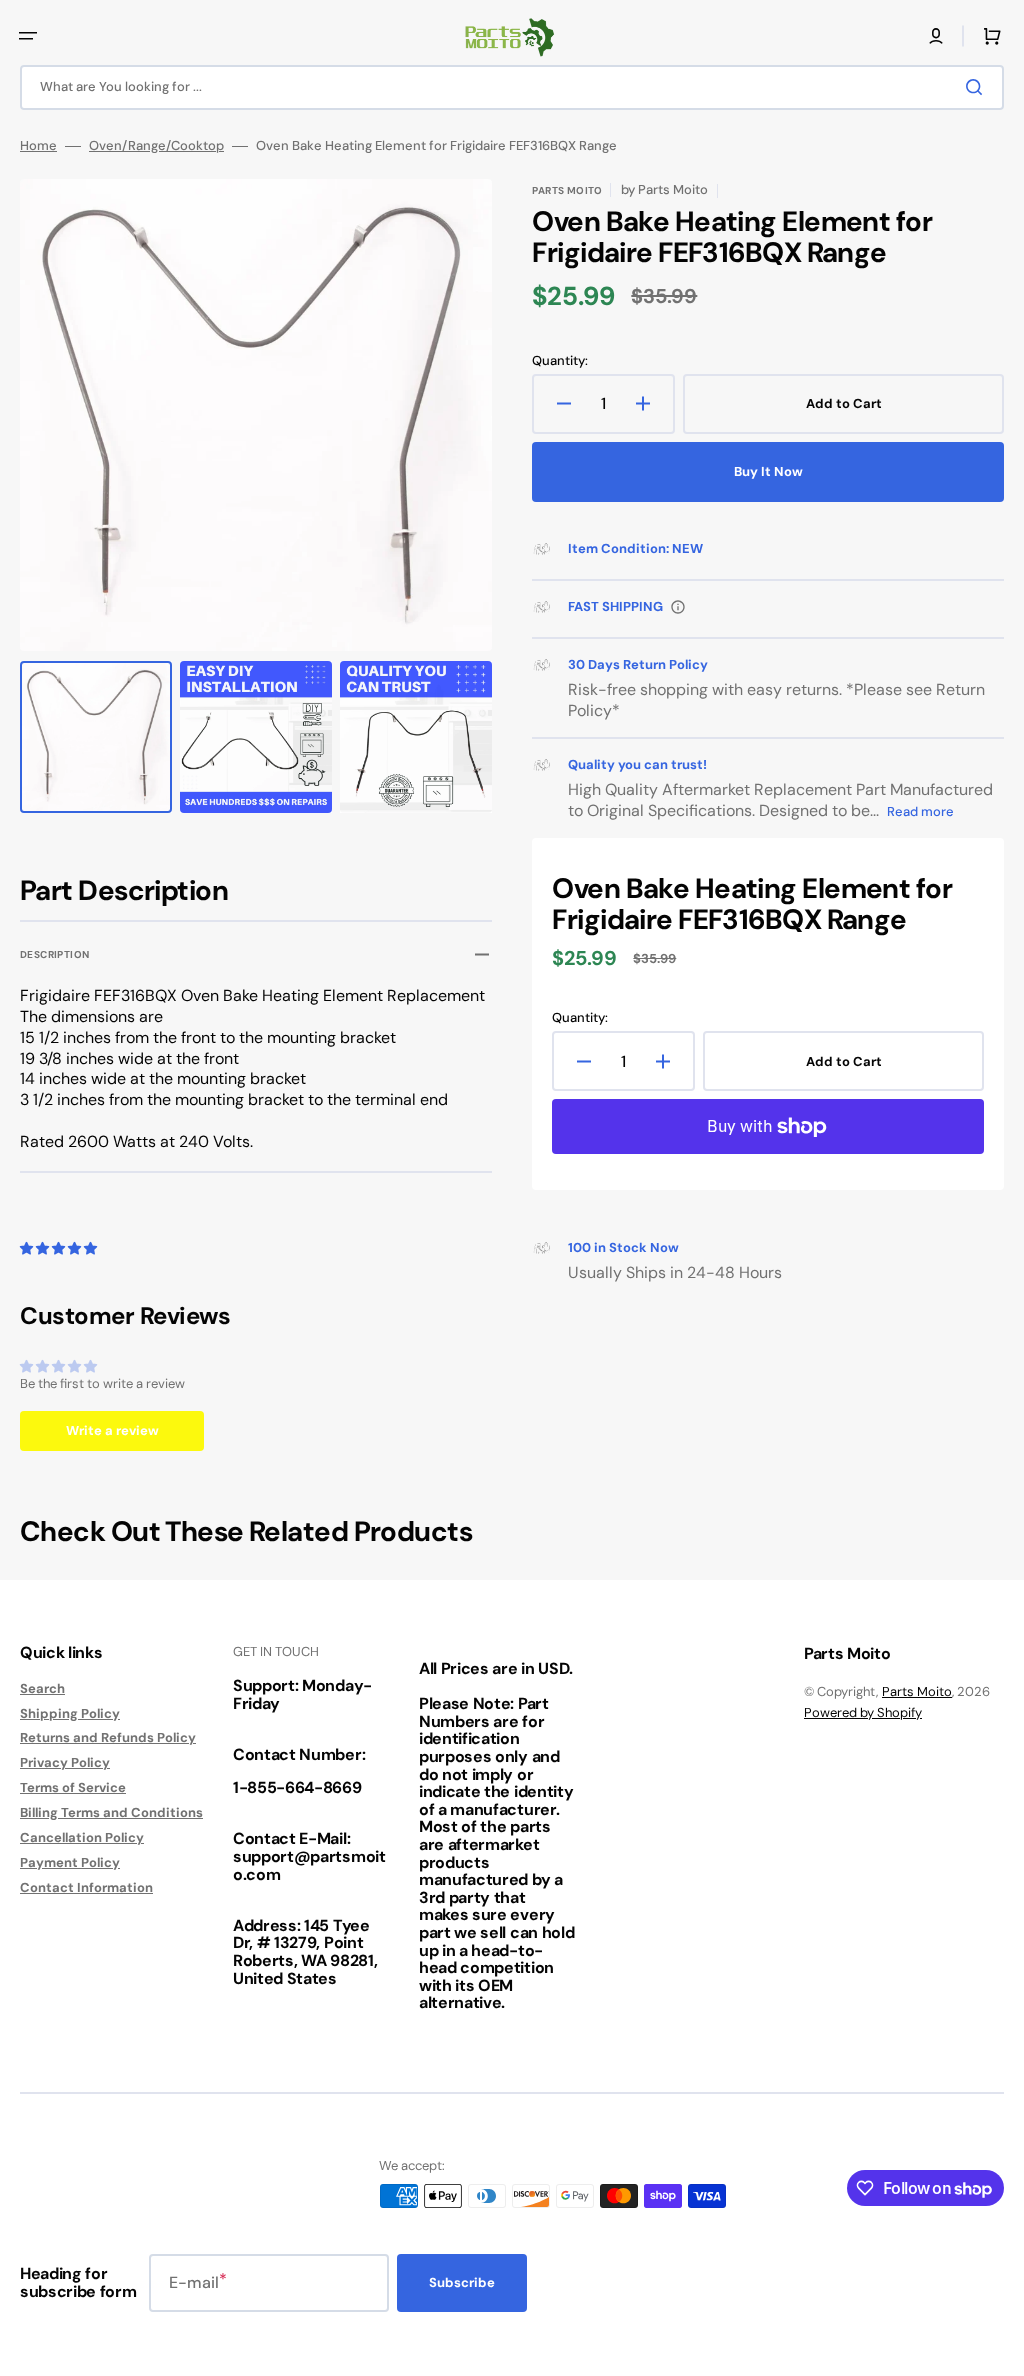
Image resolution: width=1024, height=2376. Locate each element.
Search (42, 1689)
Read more (920, 811)
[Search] (978, 87)
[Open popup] (678, 607)
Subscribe (462, 2282)
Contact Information (86, 1887)
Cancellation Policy (82, 1837)
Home (38, 146)
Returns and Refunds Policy (108, 1737)
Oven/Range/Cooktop (156, 146)
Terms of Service (73, 1787)
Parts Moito (917, 1691)
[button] (28, 36)
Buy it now (768, 471)
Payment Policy (70, 1862)
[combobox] (512, 87)
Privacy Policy (65, 1762)
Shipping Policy (70, 1713)
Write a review (112, 1430)
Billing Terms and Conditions (111, 1812)
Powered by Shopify (863, 1712)
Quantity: (560, 361)
